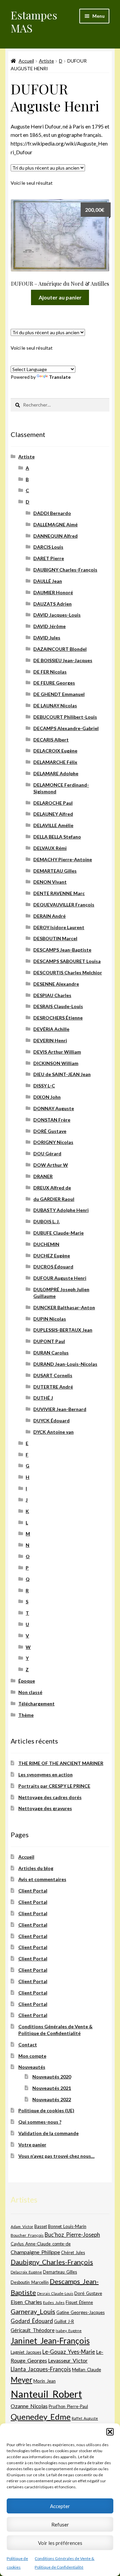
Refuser (60, 2524)
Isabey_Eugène (69, 2331)
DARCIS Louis (48, 547)
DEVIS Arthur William (57, 1052)
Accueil (26, 61)
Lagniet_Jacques (26, 2352)
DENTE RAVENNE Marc (59, 893)
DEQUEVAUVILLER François (64, 905)
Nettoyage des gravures (45, 1808)
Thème (26, 1715)
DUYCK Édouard (51, 1420)
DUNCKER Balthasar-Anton (64, 1307)
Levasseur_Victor (68, 2360)
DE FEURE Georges (54, 683)
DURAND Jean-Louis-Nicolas (65, 1364)
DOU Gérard (47, 1153)
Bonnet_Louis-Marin (67, 2226)
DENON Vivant (50, 882)
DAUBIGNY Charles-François (65, 570)
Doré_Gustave (88, 2293)
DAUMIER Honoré (53, 592)
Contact (28, 2045)
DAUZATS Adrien (52, 604)
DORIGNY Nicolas (53, 1142)
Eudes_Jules (54, 2302)
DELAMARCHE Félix (55, 762)
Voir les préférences (60, 2543)
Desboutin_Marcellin (30, 2282)
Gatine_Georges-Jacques (80, 2312)
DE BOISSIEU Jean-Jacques (63, 660)
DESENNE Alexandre (56, 984)
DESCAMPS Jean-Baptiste (62, 950)
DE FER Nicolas (50, 672)
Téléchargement (36, 1704)
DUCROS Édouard (53, 1267)
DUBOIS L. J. (46, 1221)
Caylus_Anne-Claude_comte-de (41, 2244)
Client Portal (33, 1891)
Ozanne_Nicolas (29, 2406)
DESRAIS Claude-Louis (58, 1006)
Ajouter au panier (60, 297)
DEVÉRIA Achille (51, 1029)
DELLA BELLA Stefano (57, 837)
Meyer (21, 2380)
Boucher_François (27, 2235)
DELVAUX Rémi (50, 848)
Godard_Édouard (32, 2321)
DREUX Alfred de (52, 1188)
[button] (110, 2432)
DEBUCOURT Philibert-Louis (65, 717)
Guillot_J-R (64, 2321)
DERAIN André (49, 916)
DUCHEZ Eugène (52, 1256)
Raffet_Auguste (85, 2418)
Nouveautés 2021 (52, 2088)
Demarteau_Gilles (60, 2272)
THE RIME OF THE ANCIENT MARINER (61, 1763)
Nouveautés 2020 (52, 2077)
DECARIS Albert (51, 740)
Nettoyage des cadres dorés (50, 1797)
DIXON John (47, 1097)
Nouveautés (32, 2067)
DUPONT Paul (49, 1341)
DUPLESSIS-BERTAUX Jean (63, 1330)
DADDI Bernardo (52, 513)
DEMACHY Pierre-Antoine (63, 859)
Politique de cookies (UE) (46, 2110)
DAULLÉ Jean (48, 581)
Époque (27, 1681)
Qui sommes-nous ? (40, 2122)
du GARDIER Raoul (54, 1199)
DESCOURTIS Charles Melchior (68, 972)
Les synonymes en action (45, 1774)
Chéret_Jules (73, 2253)
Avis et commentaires (42, 1879)
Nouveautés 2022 (52, 2099)
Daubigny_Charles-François (52, 2262)
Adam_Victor (22, 2226)
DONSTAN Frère (52, 1120)
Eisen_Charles (26, 2302)
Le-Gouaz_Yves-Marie (69, 2352)
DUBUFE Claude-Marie (58, 1233)
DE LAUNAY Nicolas (55, 705)
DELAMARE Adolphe (56, 773)
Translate (60, 377)
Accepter (60, 2506)
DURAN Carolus (51, 1353)
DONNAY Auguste (54, 1108)
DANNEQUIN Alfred (55, 536)
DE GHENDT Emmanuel (59, 694)
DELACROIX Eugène (55, 751)
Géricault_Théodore (33, 2330)
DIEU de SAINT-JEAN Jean (62, 1074)
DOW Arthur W (51, 1165)
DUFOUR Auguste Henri (60, 1278)
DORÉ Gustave (50, 1131)
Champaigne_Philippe (35, 2252)
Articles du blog (36, 1868)
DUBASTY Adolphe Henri (61, 1210)
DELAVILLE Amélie (53, 825)
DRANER (43, 1176)
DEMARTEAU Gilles (55, 871)
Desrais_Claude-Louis (55, 2293)
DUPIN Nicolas (50, 1319)
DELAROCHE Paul (53, 803)
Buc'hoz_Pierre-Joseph (72, 2235)
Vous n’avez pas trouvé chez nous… (56, 2156)
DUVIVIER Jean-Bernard (60, 1409)
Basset (41, 2227)
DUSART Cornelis (53, 1375)
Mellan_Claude (86, 2370)
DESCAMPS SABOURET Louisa (67, 961)
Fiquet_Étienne (79, 2302)
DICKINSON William (56, 1063)
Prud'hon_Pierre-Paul (68, 2407)
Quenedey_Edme (41, 2417)
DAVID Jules (47, 638)
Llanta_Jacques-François (41, 2369)
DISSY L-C (44, 1086)
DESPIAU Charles (52, 995)
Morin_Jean (44, 2381)
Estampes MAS (34, 21)
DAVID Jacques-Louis (57, 615)
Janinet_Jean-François (50, 2341)
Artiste (46, 61)
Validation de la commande (48, 2133)
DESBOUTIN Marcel (55, 938)
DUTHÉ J (43, 1398)
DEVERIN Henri (50, 1040)
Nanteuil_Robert (46, 2394)
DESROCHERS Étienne (58, 1018)
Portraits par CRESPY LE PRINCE (54, 1786)
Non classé (30, 1692)
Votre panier (32, 2145)
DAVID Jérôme (49, 626)
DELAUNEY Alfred (53, 814)
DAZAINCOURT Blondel (60, 649)
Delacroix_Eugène (26, 2272)
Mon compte (32, 2056)
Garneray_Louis (33, 2312)
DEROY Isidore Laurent (59, 927)
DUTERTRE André (53, 1387)
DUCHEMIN (46, 1244)
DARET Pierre (49, 558)
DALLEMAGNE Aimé (55, 524)
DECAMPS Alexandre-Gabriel (66, 728)
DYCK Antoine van (53, 1432)
